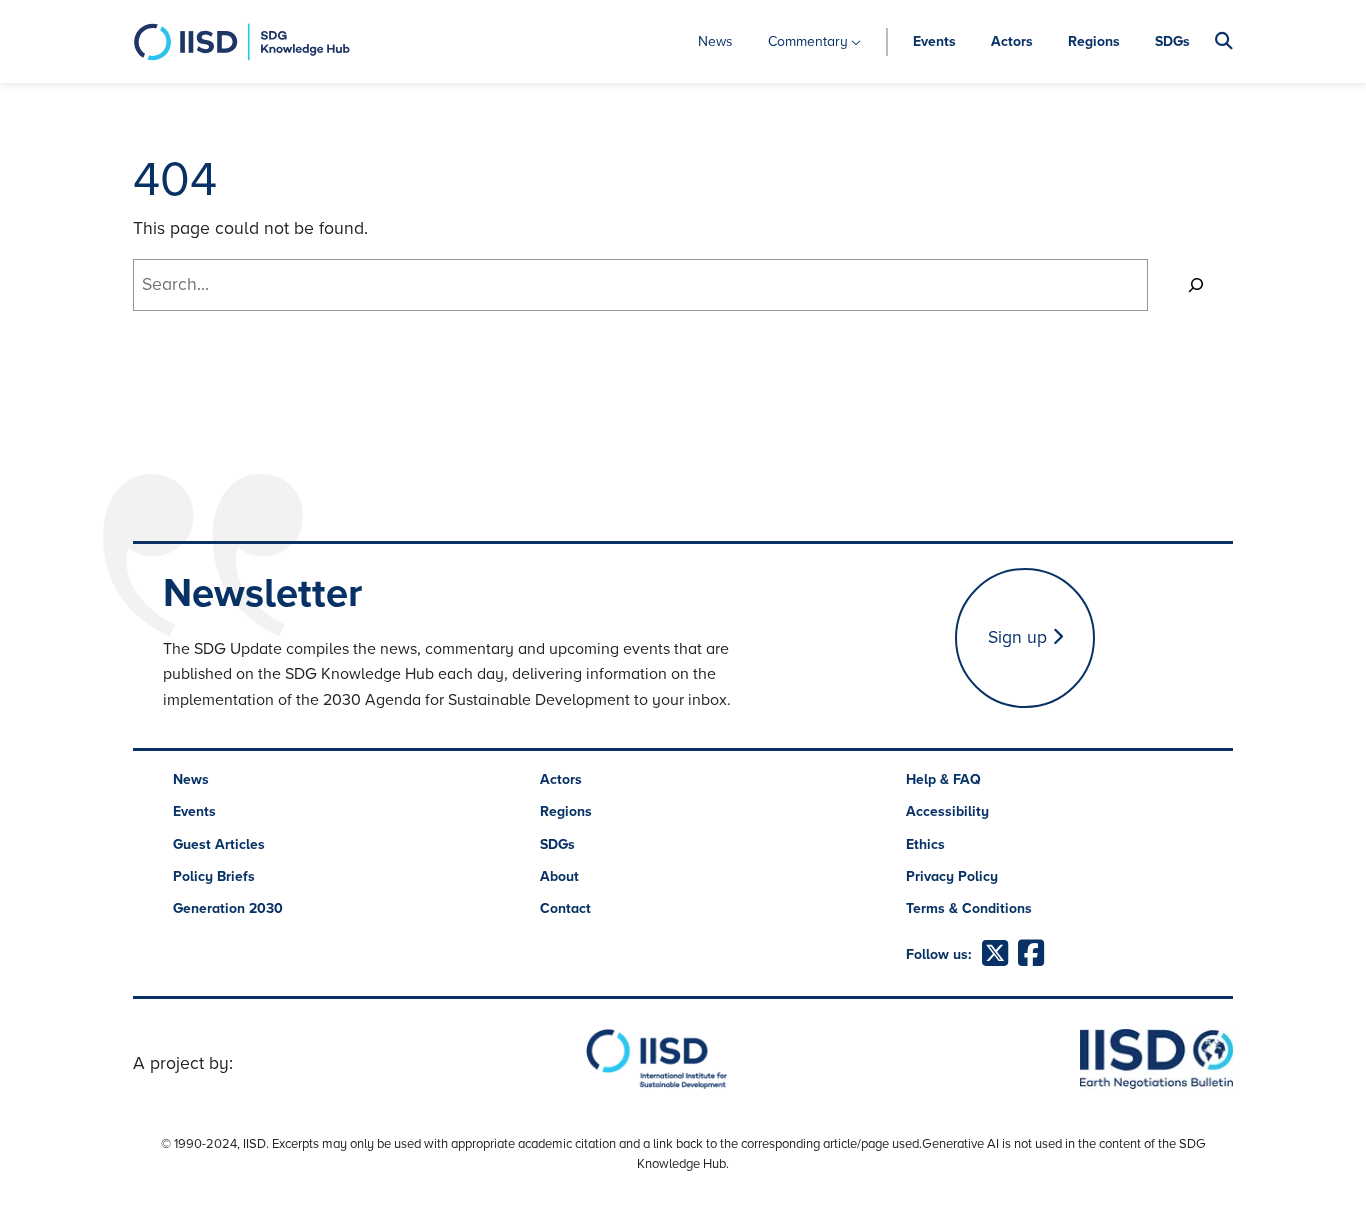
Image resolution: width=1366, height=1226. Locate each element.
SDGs (1172, 41)
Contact (565, 908)
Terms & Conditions (969, 908)
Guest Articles (219, 844)
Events (934, 41)
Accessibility (947, 811)
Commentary (808, 41)
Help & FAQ (943, 779)
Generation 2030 (228, 908)
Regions (1094, 41)
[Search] (1195, 285)
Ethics (925, 844)
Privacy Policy (952, 876)
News (715, 41)
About (559, 876)
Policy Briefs (214, 876)
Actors (1012, 41)
